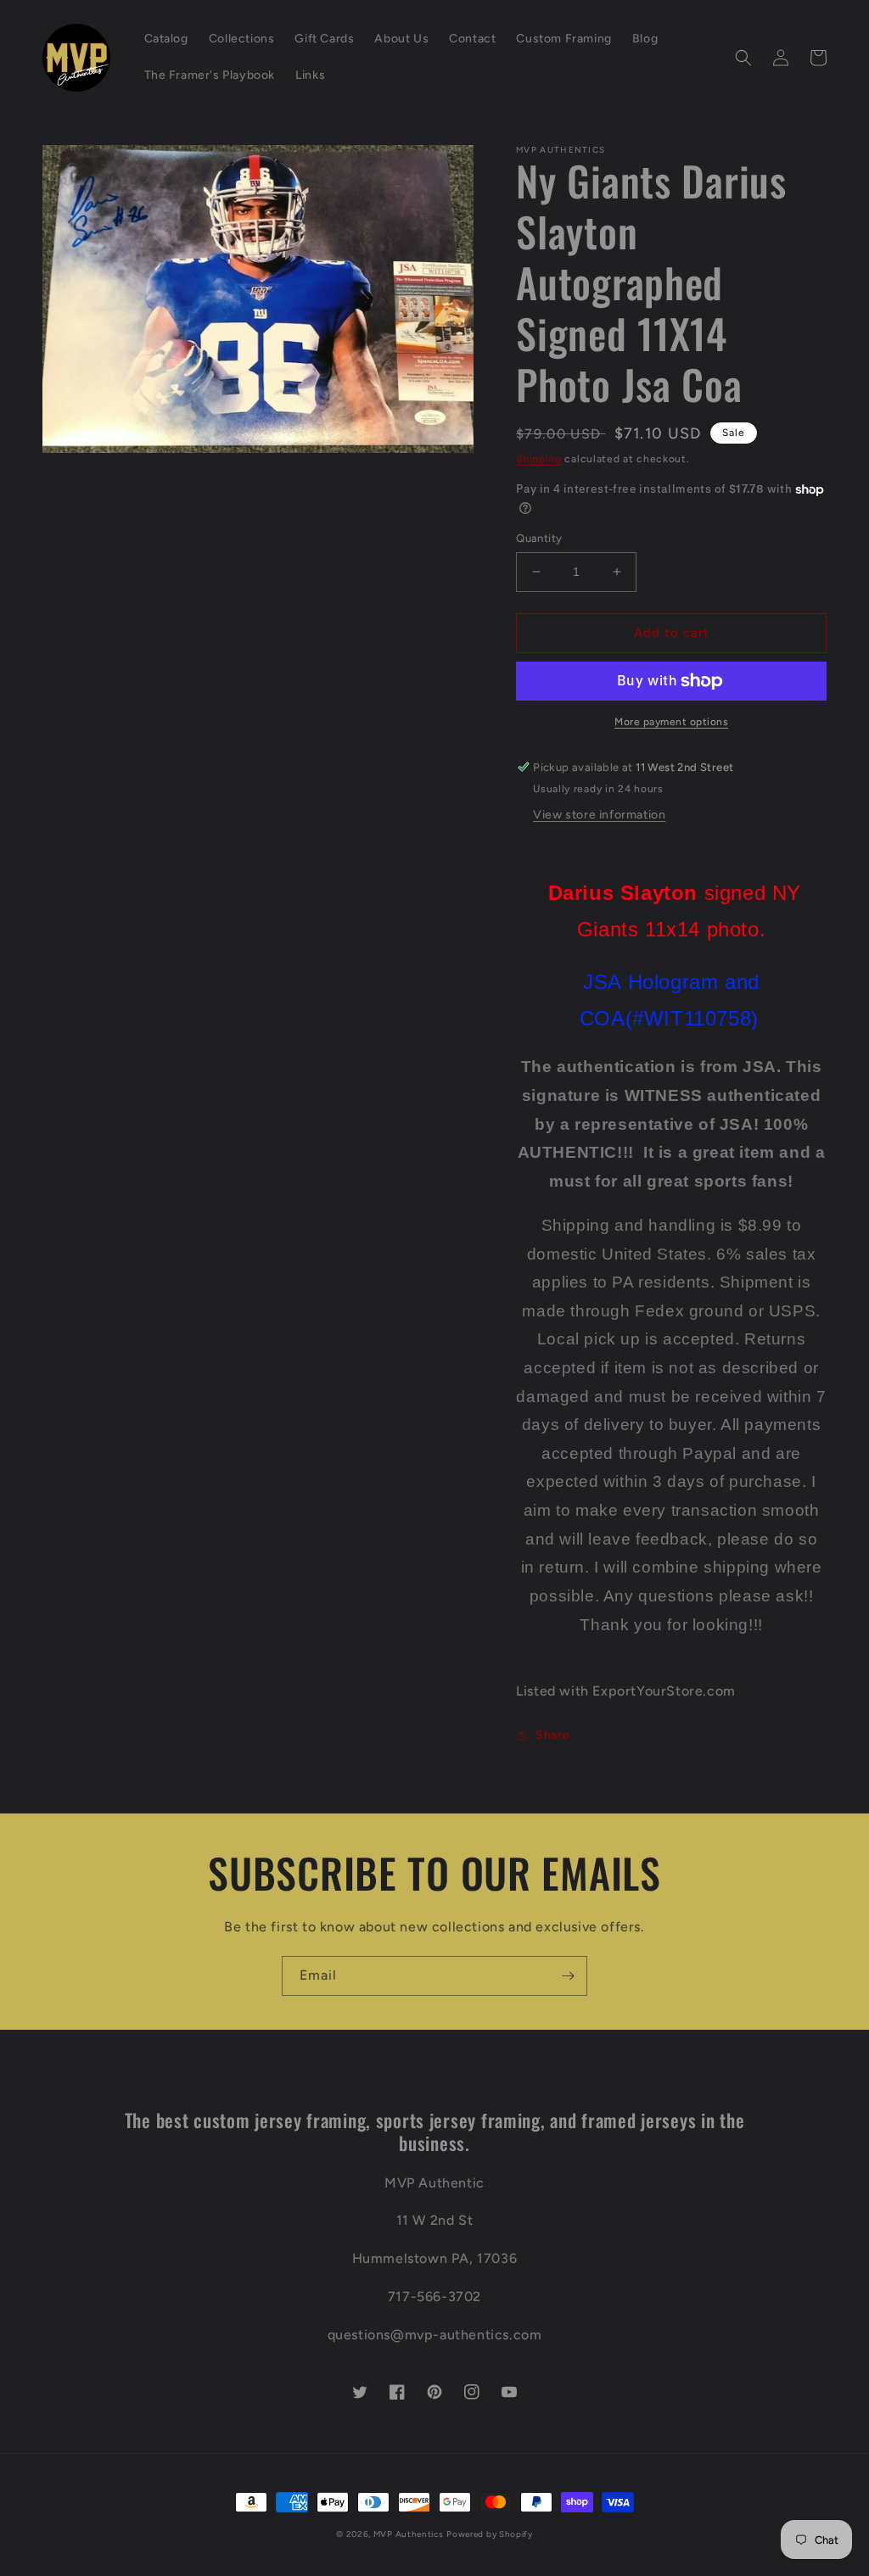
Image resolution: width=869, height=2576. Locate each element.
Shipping (539, 459)
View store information (599, 815)
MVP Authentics (409, 2534)
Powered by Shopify (490, 2534)
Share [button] (552, 1735)
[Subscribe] (568, 1976)
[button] (743, 58)
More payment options (671, 722)
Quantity (539, 538)
